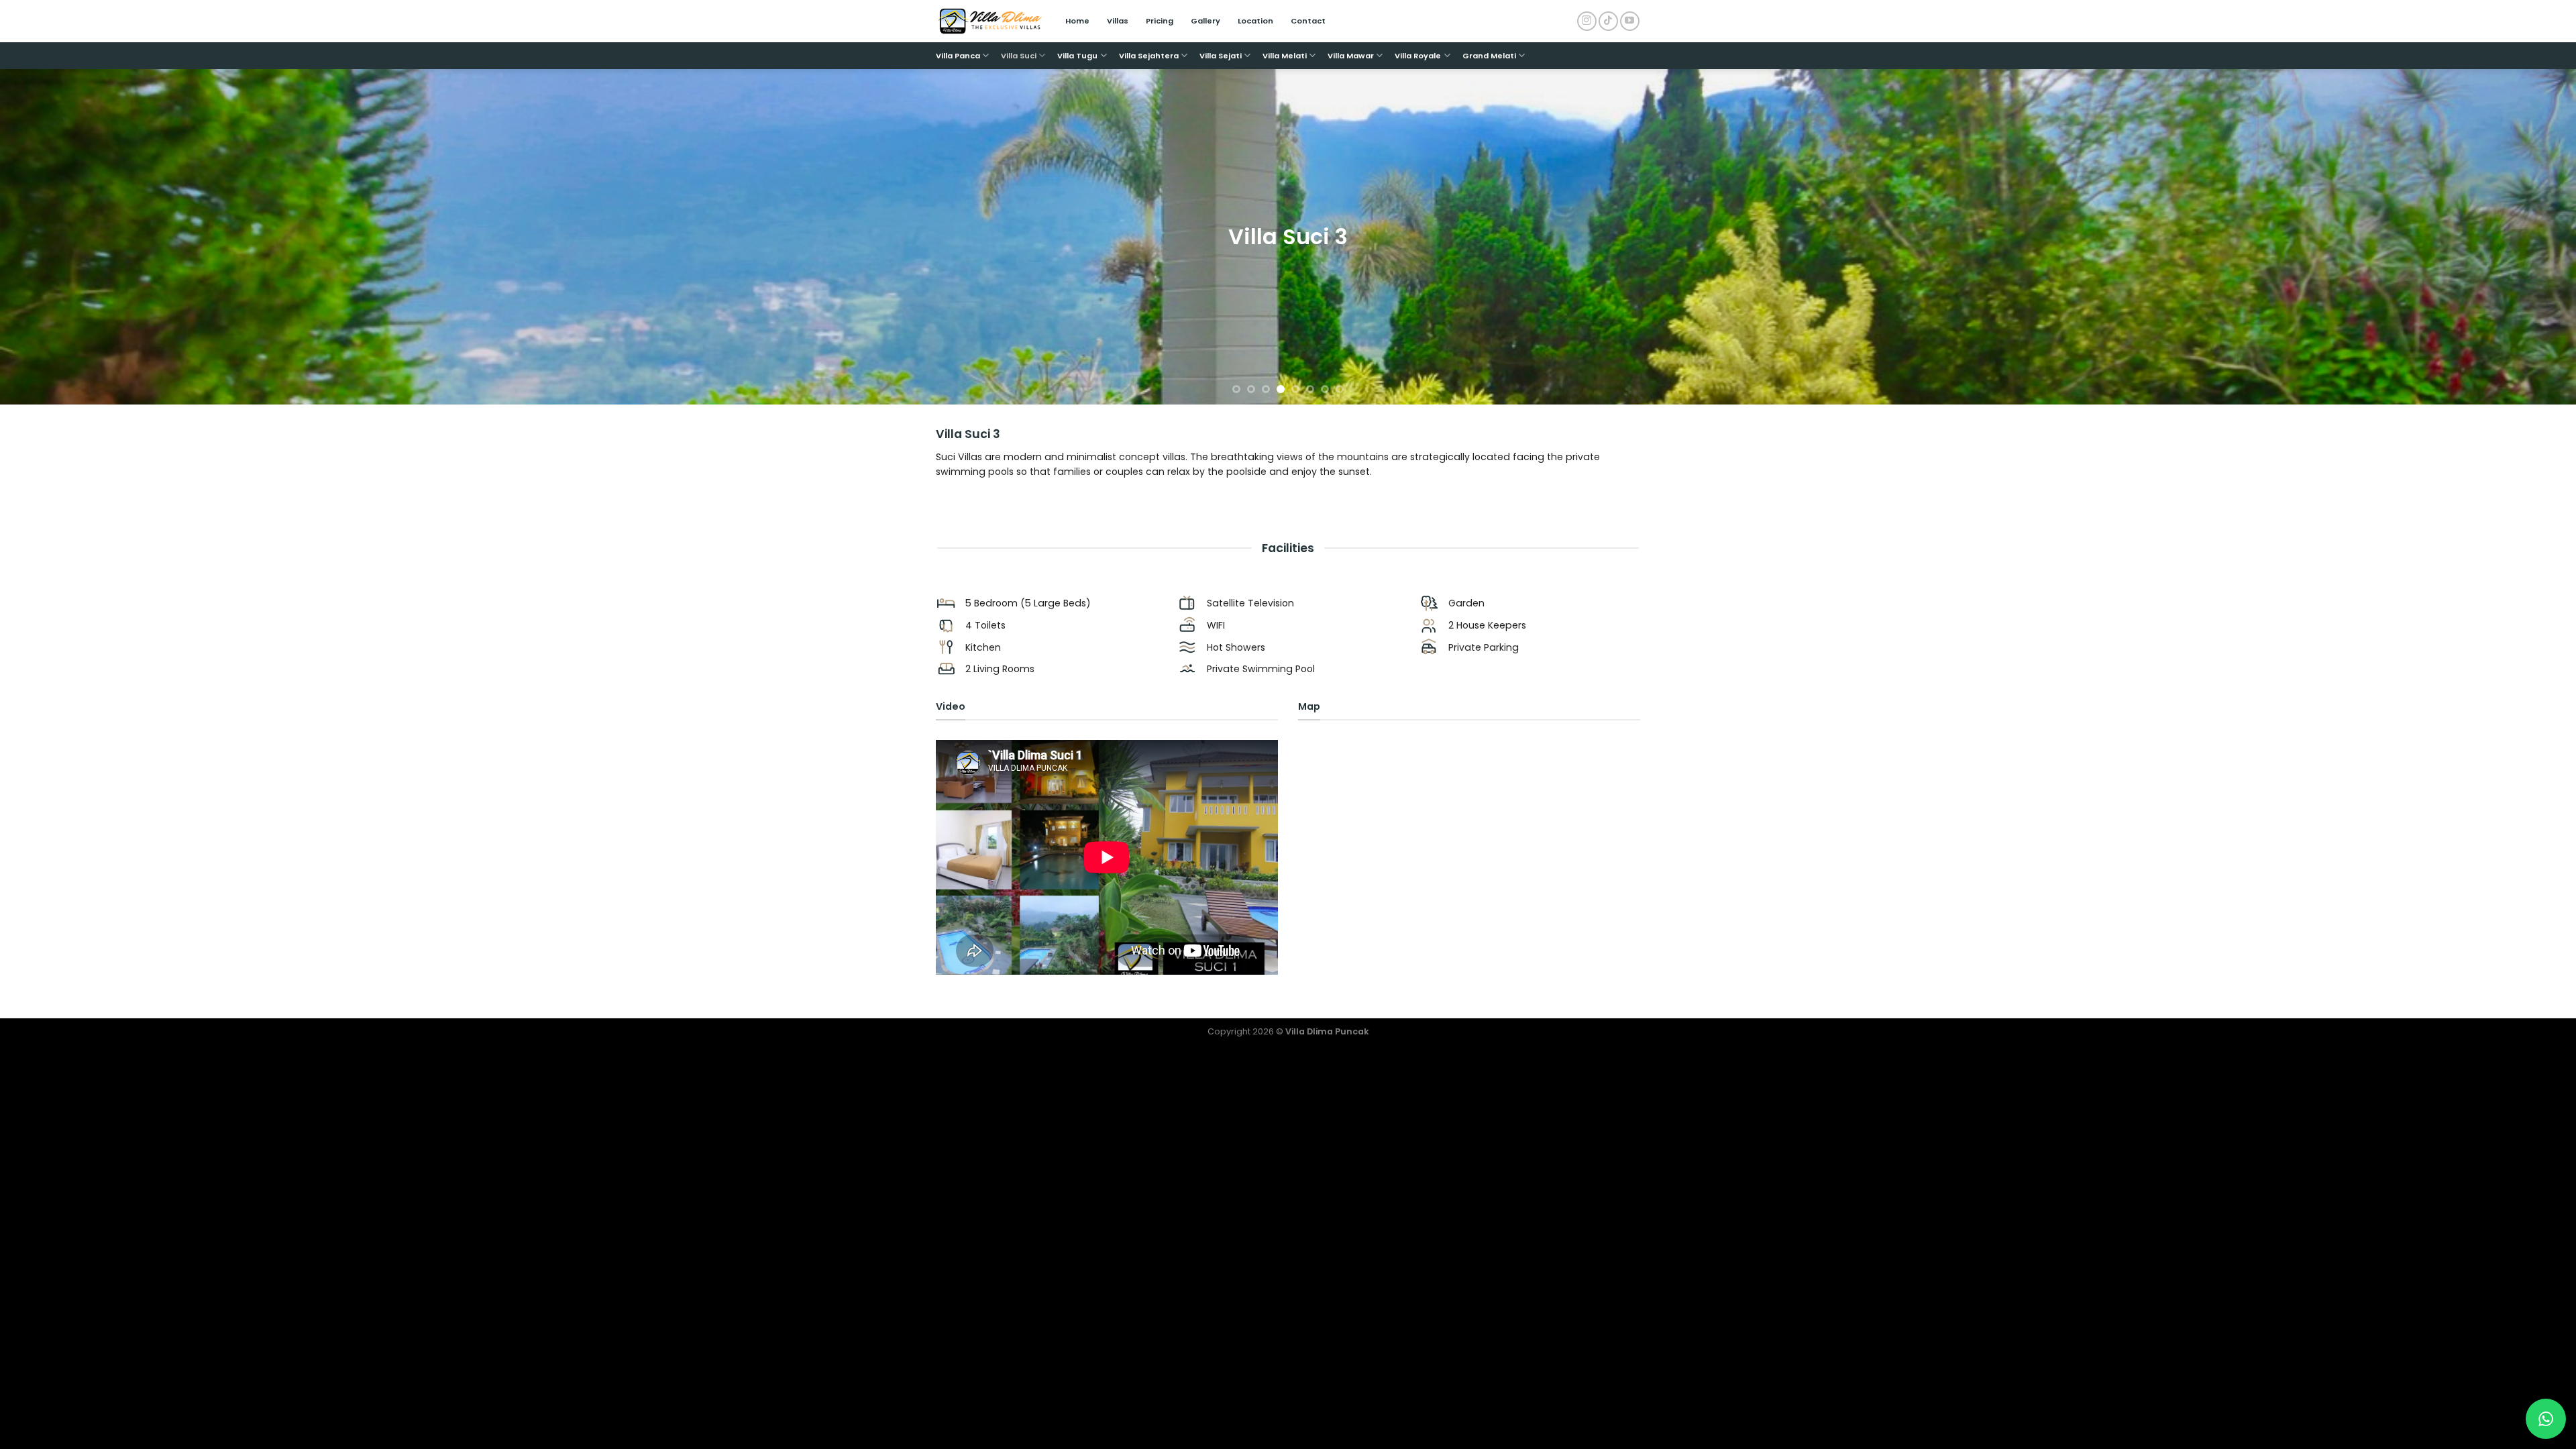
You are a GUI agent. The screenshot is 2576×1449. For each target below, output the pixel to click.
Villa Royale (1418, 56)
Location (1255, 21)
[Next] (2508, 237)
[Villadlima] (990, 21)
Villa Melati (1285, 56)
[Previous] (68, 237)
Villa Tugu (1077, 56)
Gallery (1205, 21)
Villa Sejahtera (1149, 56)
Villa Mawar (1351, 56)
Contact (1308, 21)
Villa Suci (1019, 56)
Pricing (1160, 21)
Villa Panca (958, 56)
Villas (1118, 21)
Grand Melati (1489, 56)
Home (1077, 21)
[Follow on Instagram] (1587, 21)
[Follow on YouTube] (1630, 21)
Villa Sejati (1221, 56)
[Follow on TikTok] (1608, 21)
